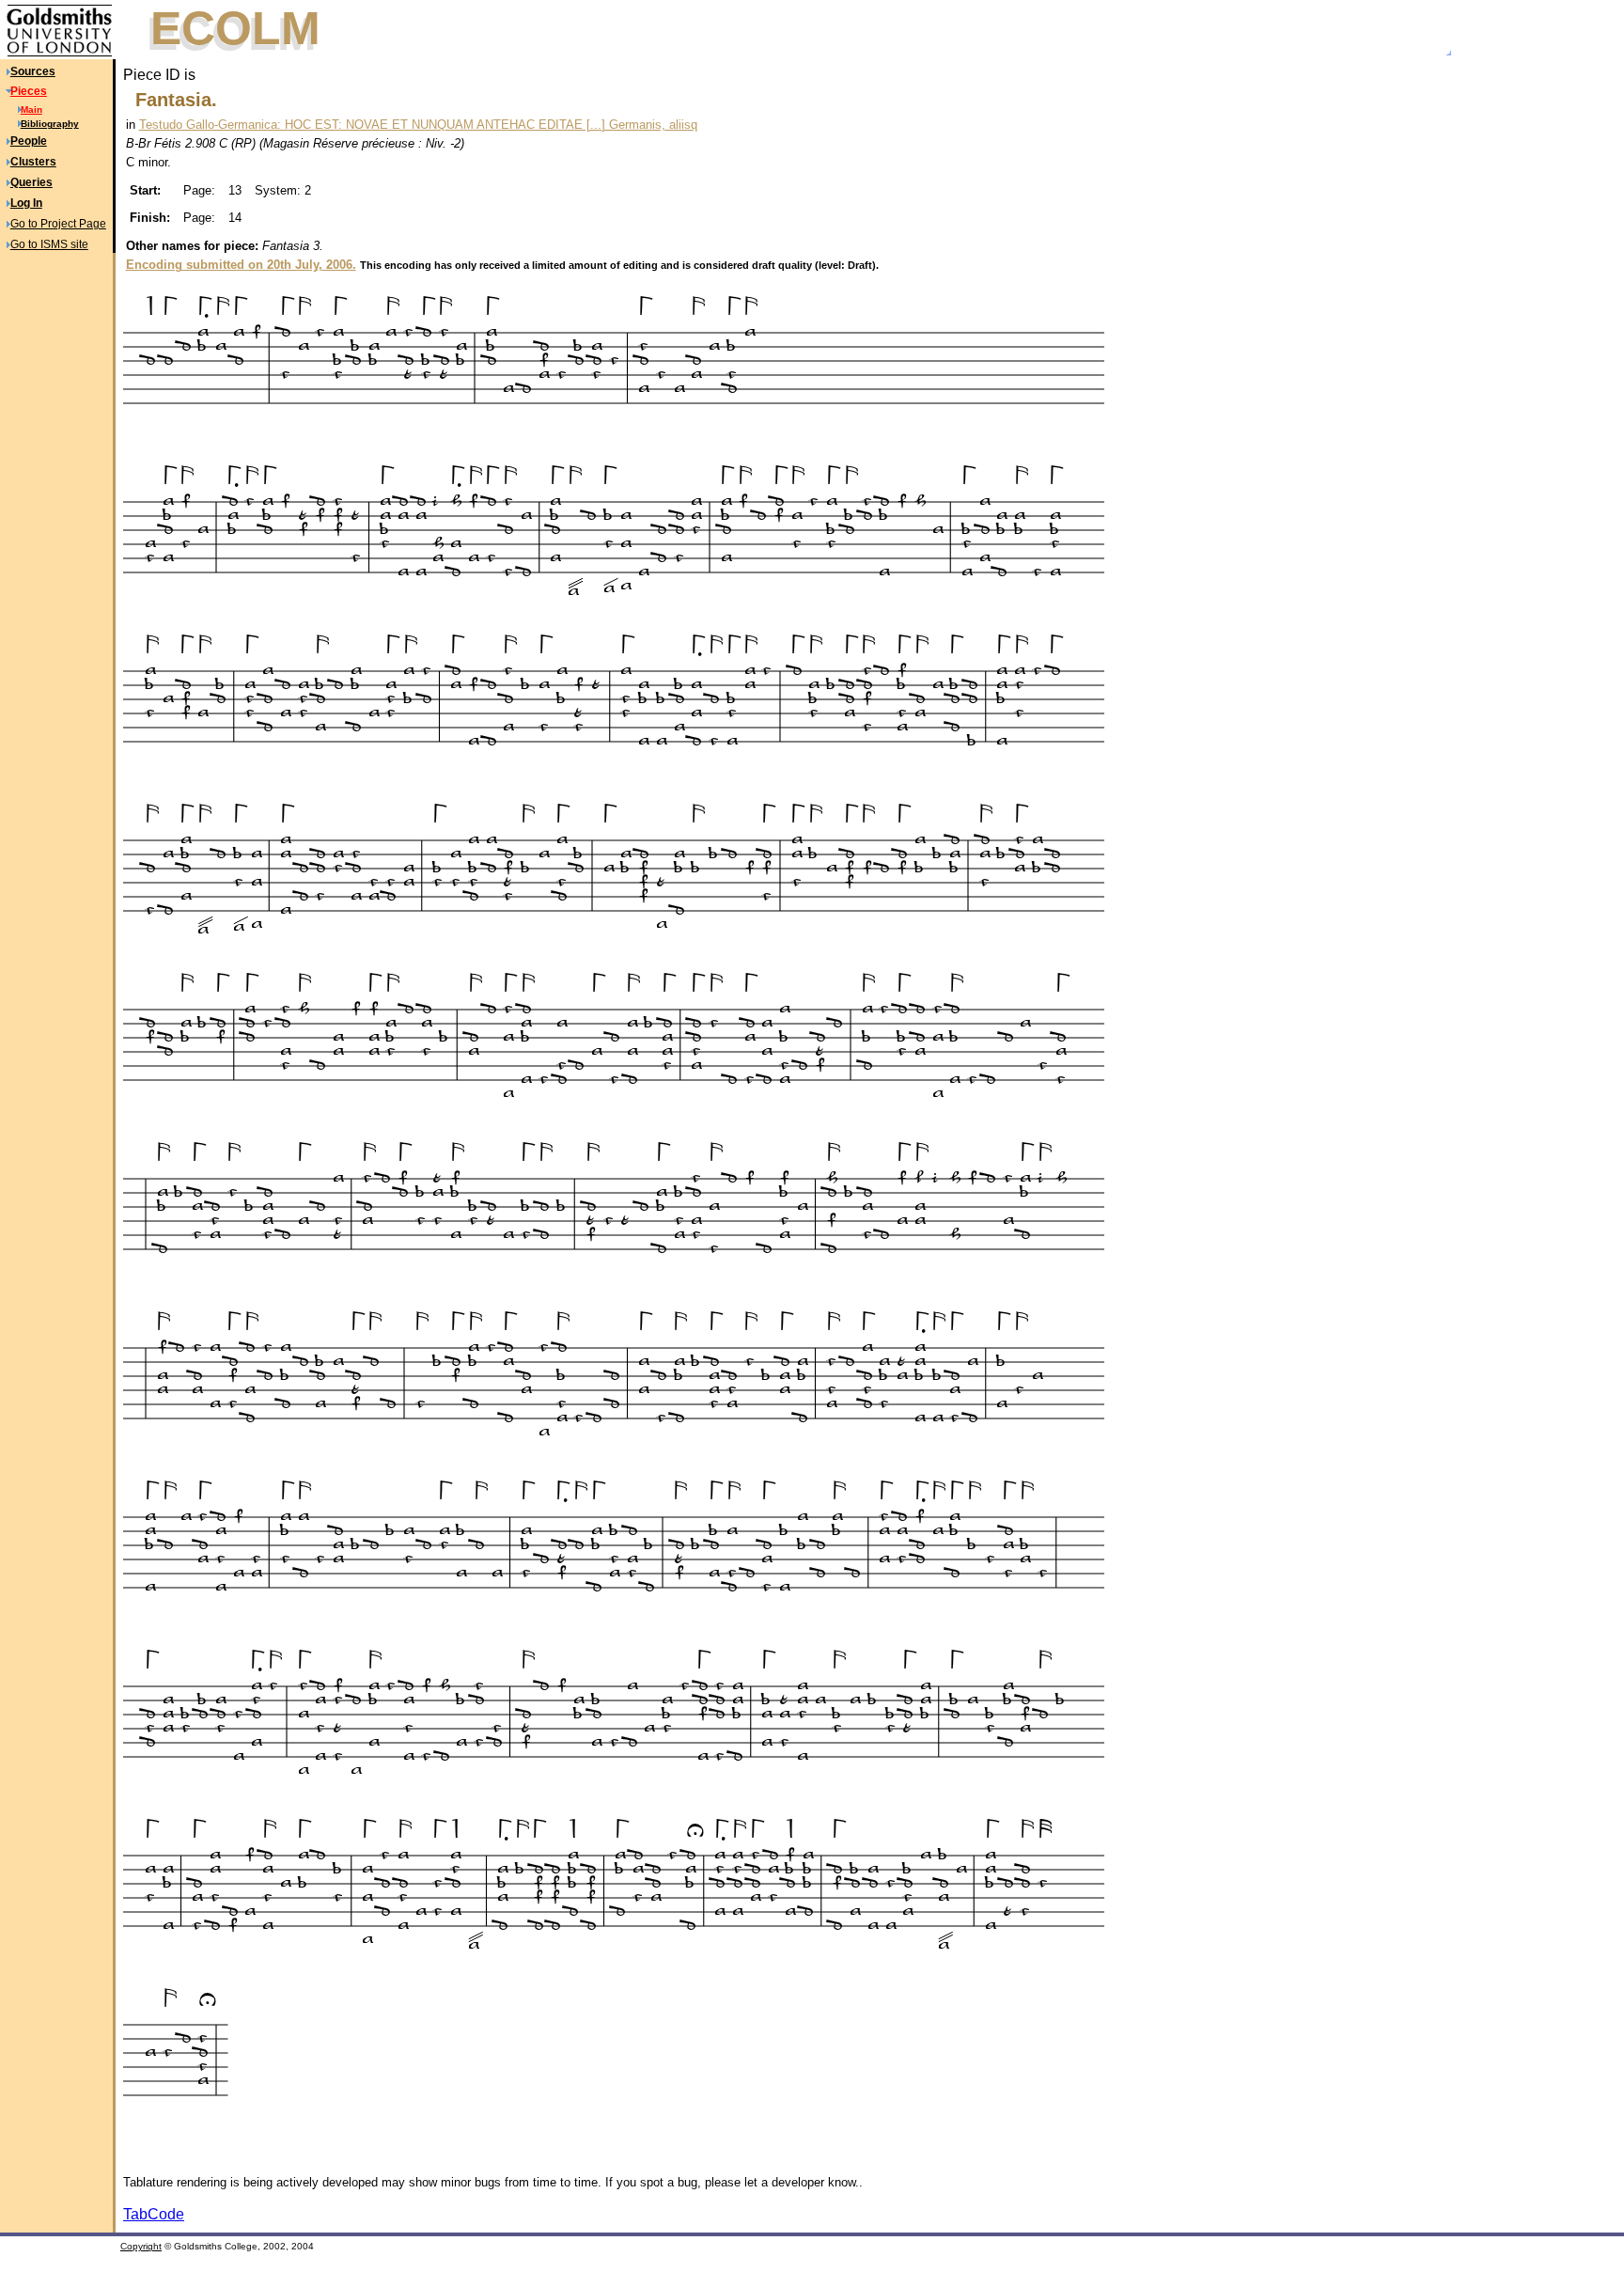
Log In (26, 203)
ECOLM (235, 28)
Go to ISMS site (49, 244)
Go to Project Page (58, 224)
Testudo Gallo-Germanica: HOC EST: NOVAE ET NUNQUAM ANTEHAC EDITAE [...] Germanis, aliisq (418, 125)
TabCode (154, 2214)
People (29, 141)
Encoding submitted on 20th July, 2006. (241, 265)
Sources (33, 71)
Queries (31, 182)
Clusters (33, 162)
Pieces (29, 91)
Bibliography (50, 124)
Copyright (141, 2246)
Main (31, 110)
